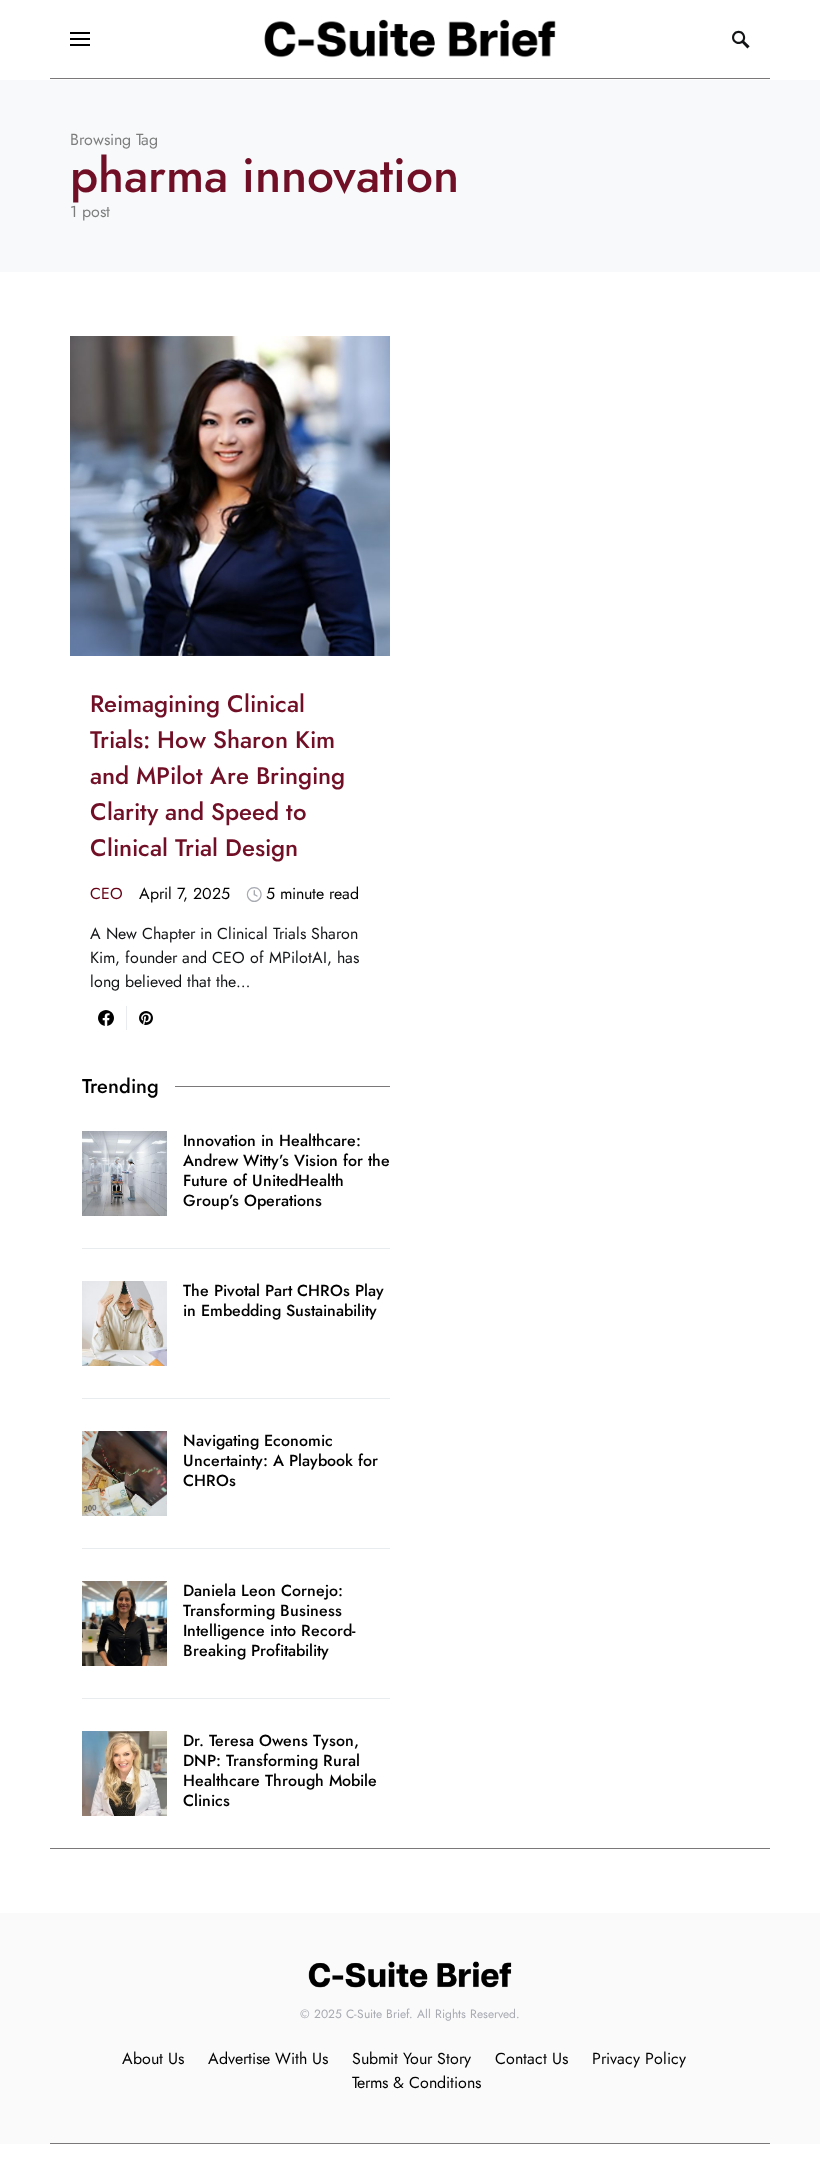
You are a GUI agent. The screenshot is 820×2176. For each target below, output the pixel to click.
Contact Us (531, 2058)
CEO (106, 893)
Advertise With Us (268, 2058)
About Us (153, 2058)
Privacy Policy (639, 2058)
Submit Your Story (411, 2058)
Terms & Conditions (416, 2082)
